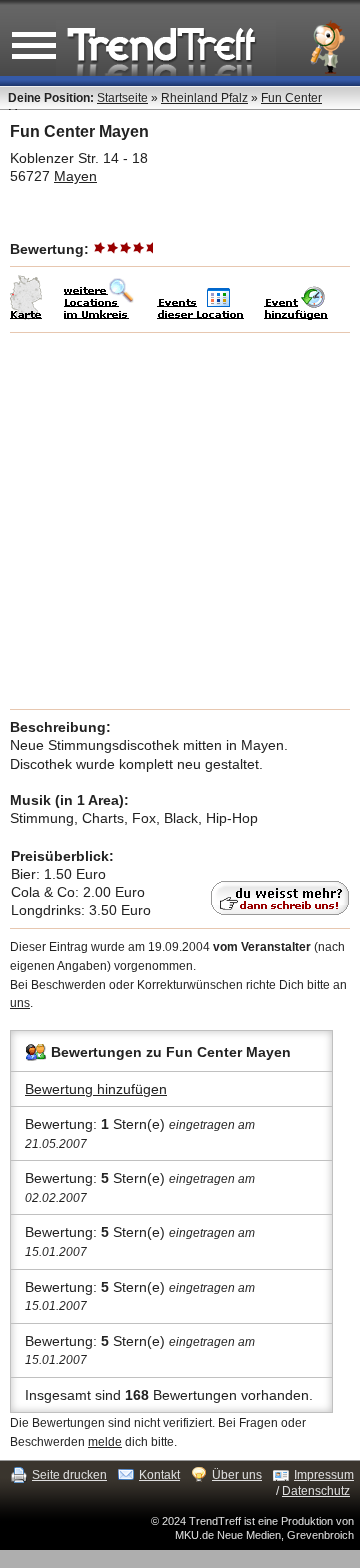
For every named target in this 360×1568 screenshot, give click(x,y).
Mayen (75, 176)
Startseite (122, 98)
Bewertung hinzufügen (96, 1089)
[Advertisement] (180, 521)
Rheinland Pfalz (204, 98)
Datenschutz (316, 1491)
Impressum (324, 1475)
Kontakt (159, 1475)
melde (105, 1442)
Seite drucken (69, 1475)
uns (20, 1003)
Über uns (237, 1475)
